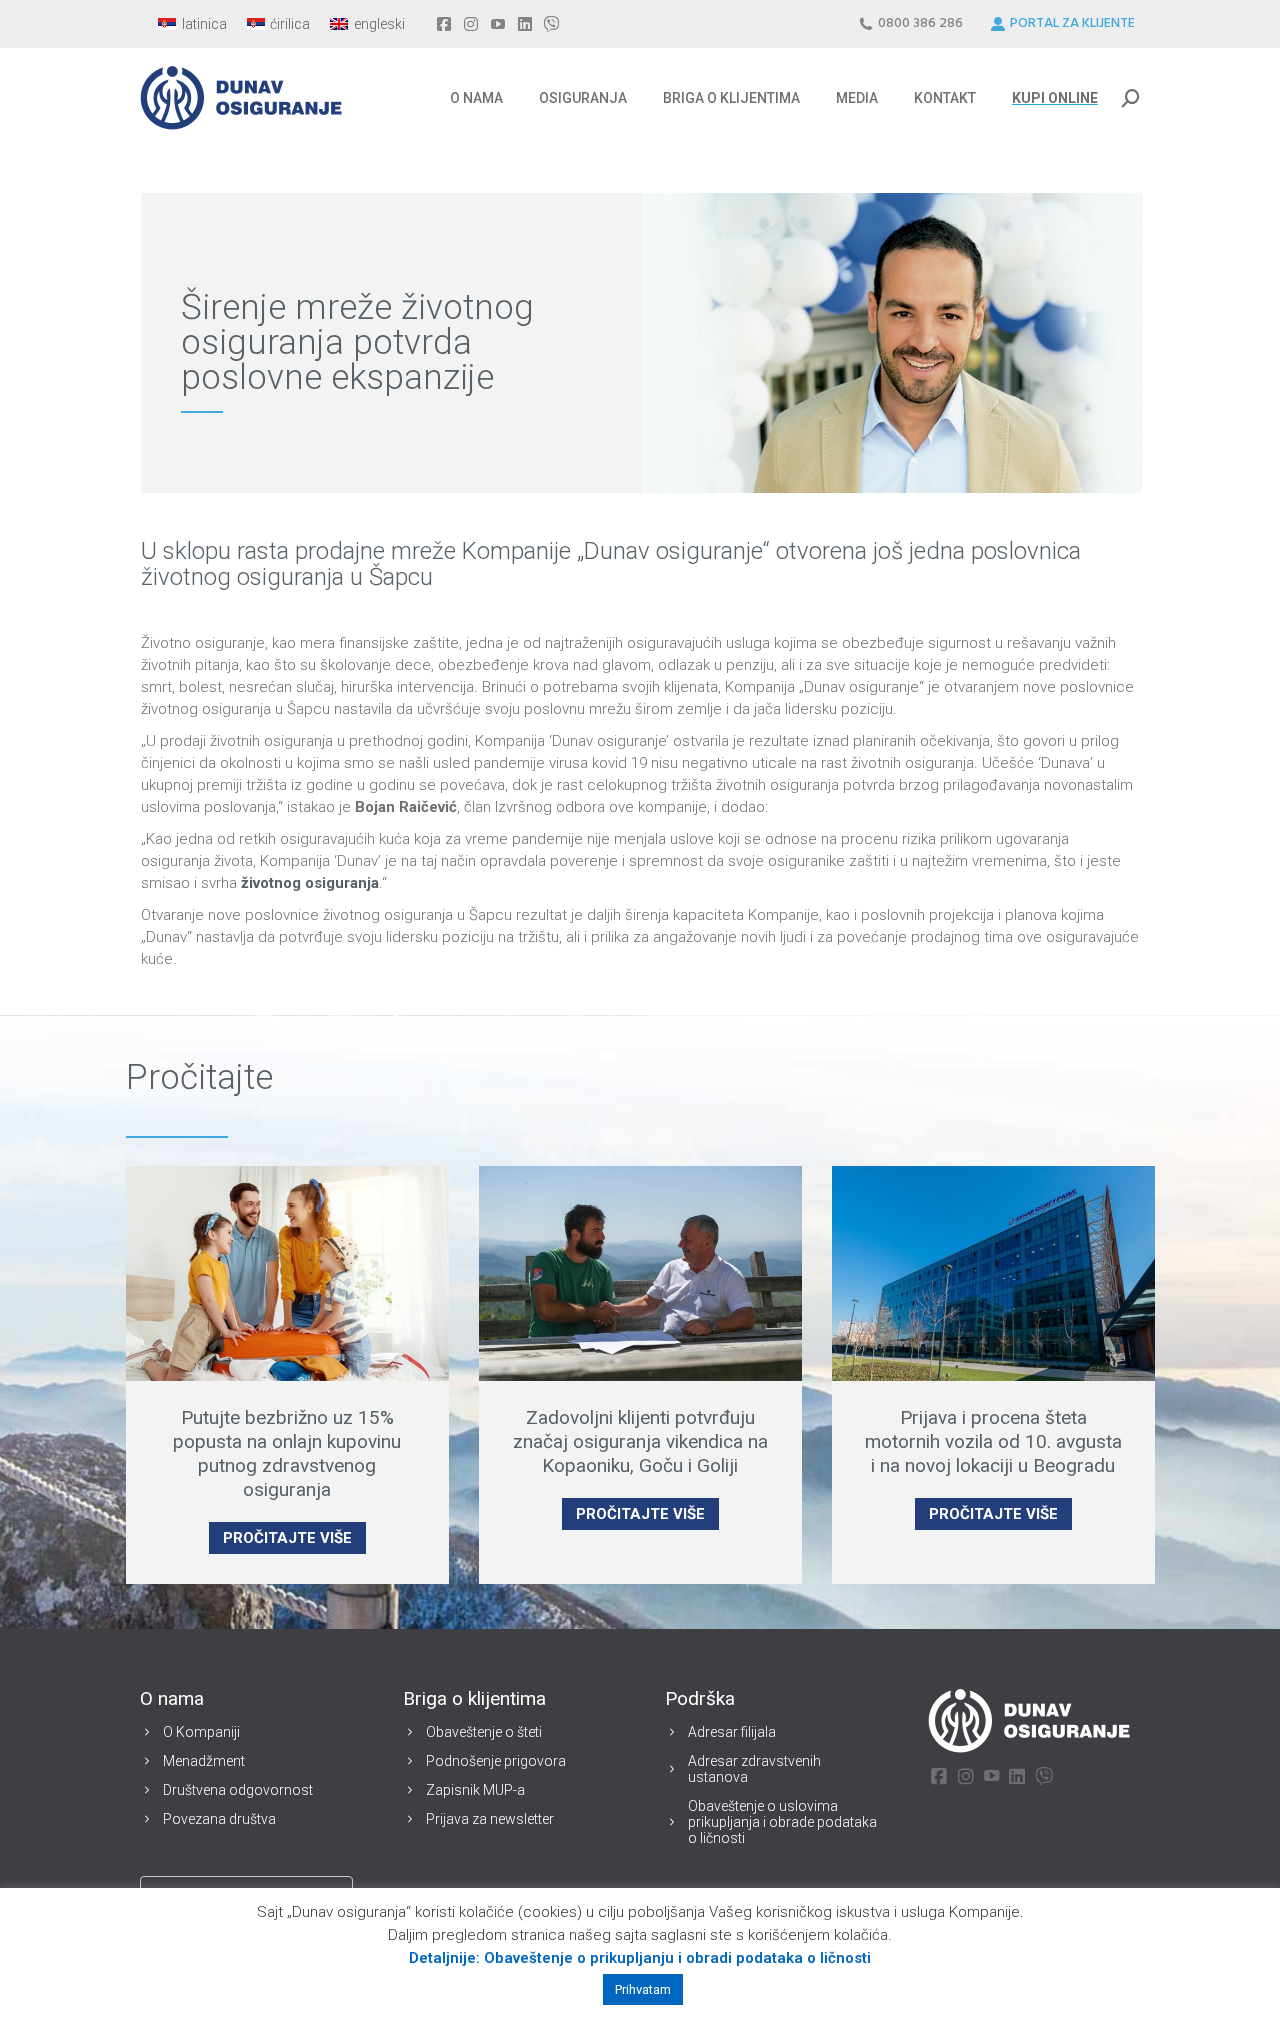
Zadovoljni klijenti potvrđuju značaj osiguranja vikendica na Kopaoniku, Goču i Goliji (640, 1441)
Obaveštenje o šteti (484, 1732)
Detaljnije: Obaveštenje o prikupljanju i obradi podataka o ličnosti (640, 1958)
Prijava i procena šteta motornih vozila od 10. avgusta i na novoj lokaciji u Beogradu (993, 1441)
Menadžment (204, 1761)
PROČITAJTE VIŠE (287, 1538)
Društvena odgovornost (238, 1790)
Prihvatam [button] (643, 1989)
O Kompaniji (201, 1732)
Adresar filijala (732, 1732)
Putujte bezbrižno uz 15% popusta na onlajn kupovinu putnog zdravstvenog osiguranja (287, 1453)
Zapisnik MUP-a (475, 1790)
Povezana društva (219, 1819)
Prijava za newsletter (490, 1819)
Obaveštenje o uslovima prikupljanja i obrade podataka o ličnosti (782, 1822)
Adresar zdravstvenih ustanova (754, 1769)
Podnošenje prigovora (496, 1761)
